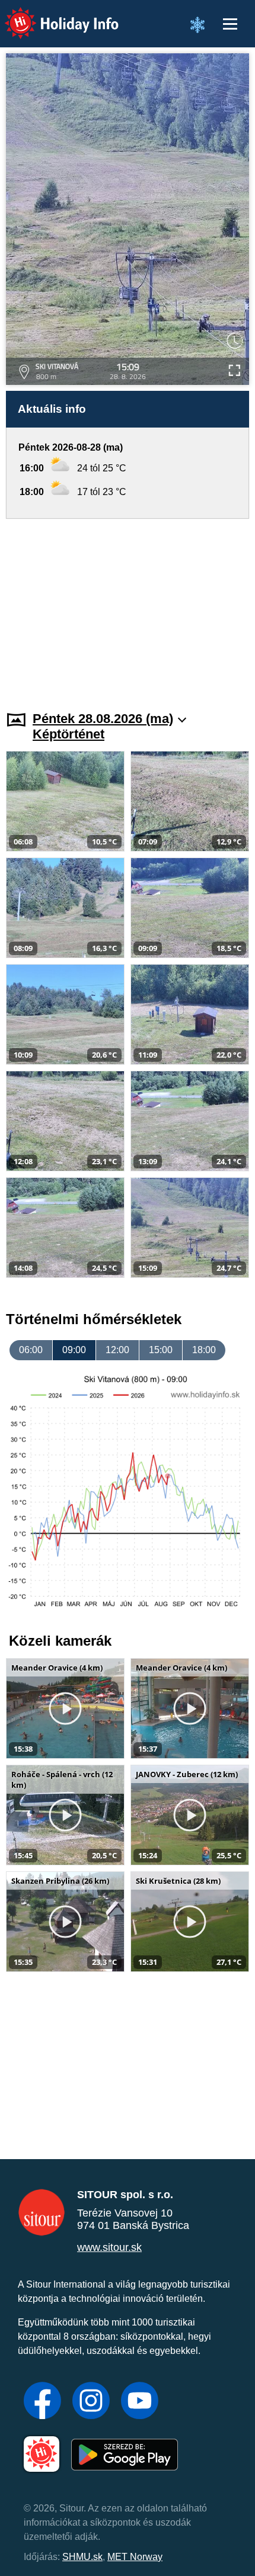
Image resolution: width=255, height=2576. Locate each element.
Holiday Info (51, 15)
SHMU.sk (82, 2557)
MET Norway (135, 2557)
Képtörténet (68, 734)
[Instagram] (91, 2402)
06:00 (31, 1350)
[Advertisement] (128, 608)
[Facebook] (42, 2402)
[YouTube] (140, 2402)
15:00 (161, 1350)
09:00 (74, 1350)
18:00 (204, 1350)
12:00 (117, 1350)
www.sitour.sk (109, 2247)
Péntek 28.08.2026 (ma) (103, 719)
